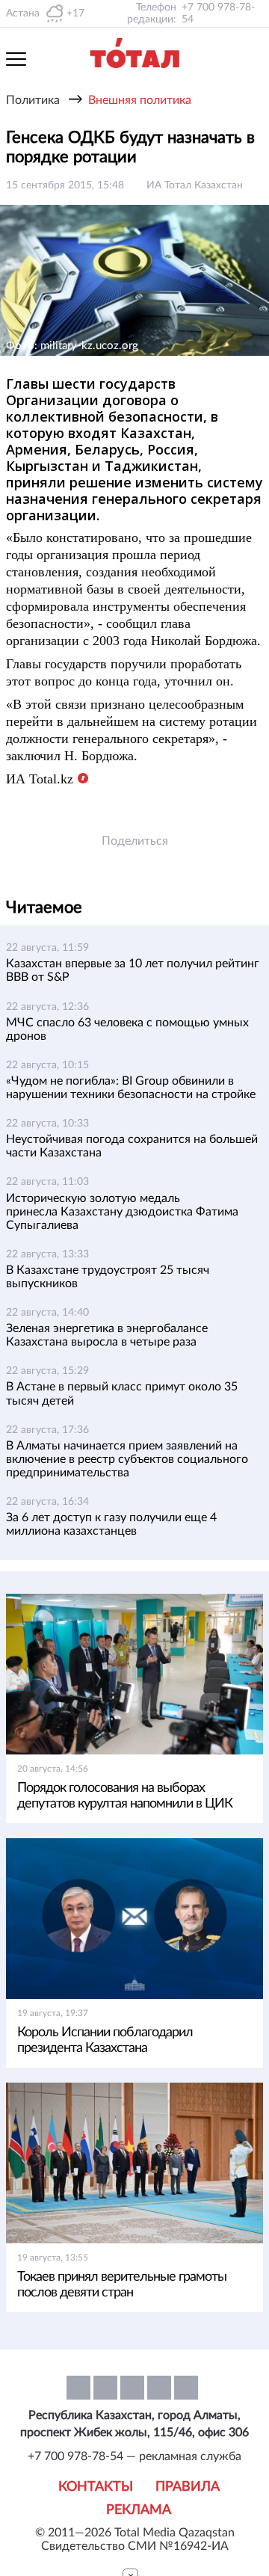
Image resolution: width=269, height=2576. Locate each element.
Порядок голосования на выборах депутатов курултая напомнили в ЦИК (125, 1796)
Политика (33, 100)
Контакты (96, 2487)
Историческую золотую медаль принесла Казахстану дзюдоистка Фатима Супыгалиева (122, 1212)
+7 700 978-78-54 (218, 13)
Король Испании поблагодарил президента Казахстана (105, 2040)
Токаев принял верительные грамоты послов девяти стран (122, 2285)
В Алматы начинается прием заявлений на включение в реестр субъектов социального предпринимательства (127, 1459)
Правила (188, 2487)
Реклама (139, 2510)
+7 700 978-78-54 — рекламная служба (134, 2456)
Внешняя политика (140, 100)
